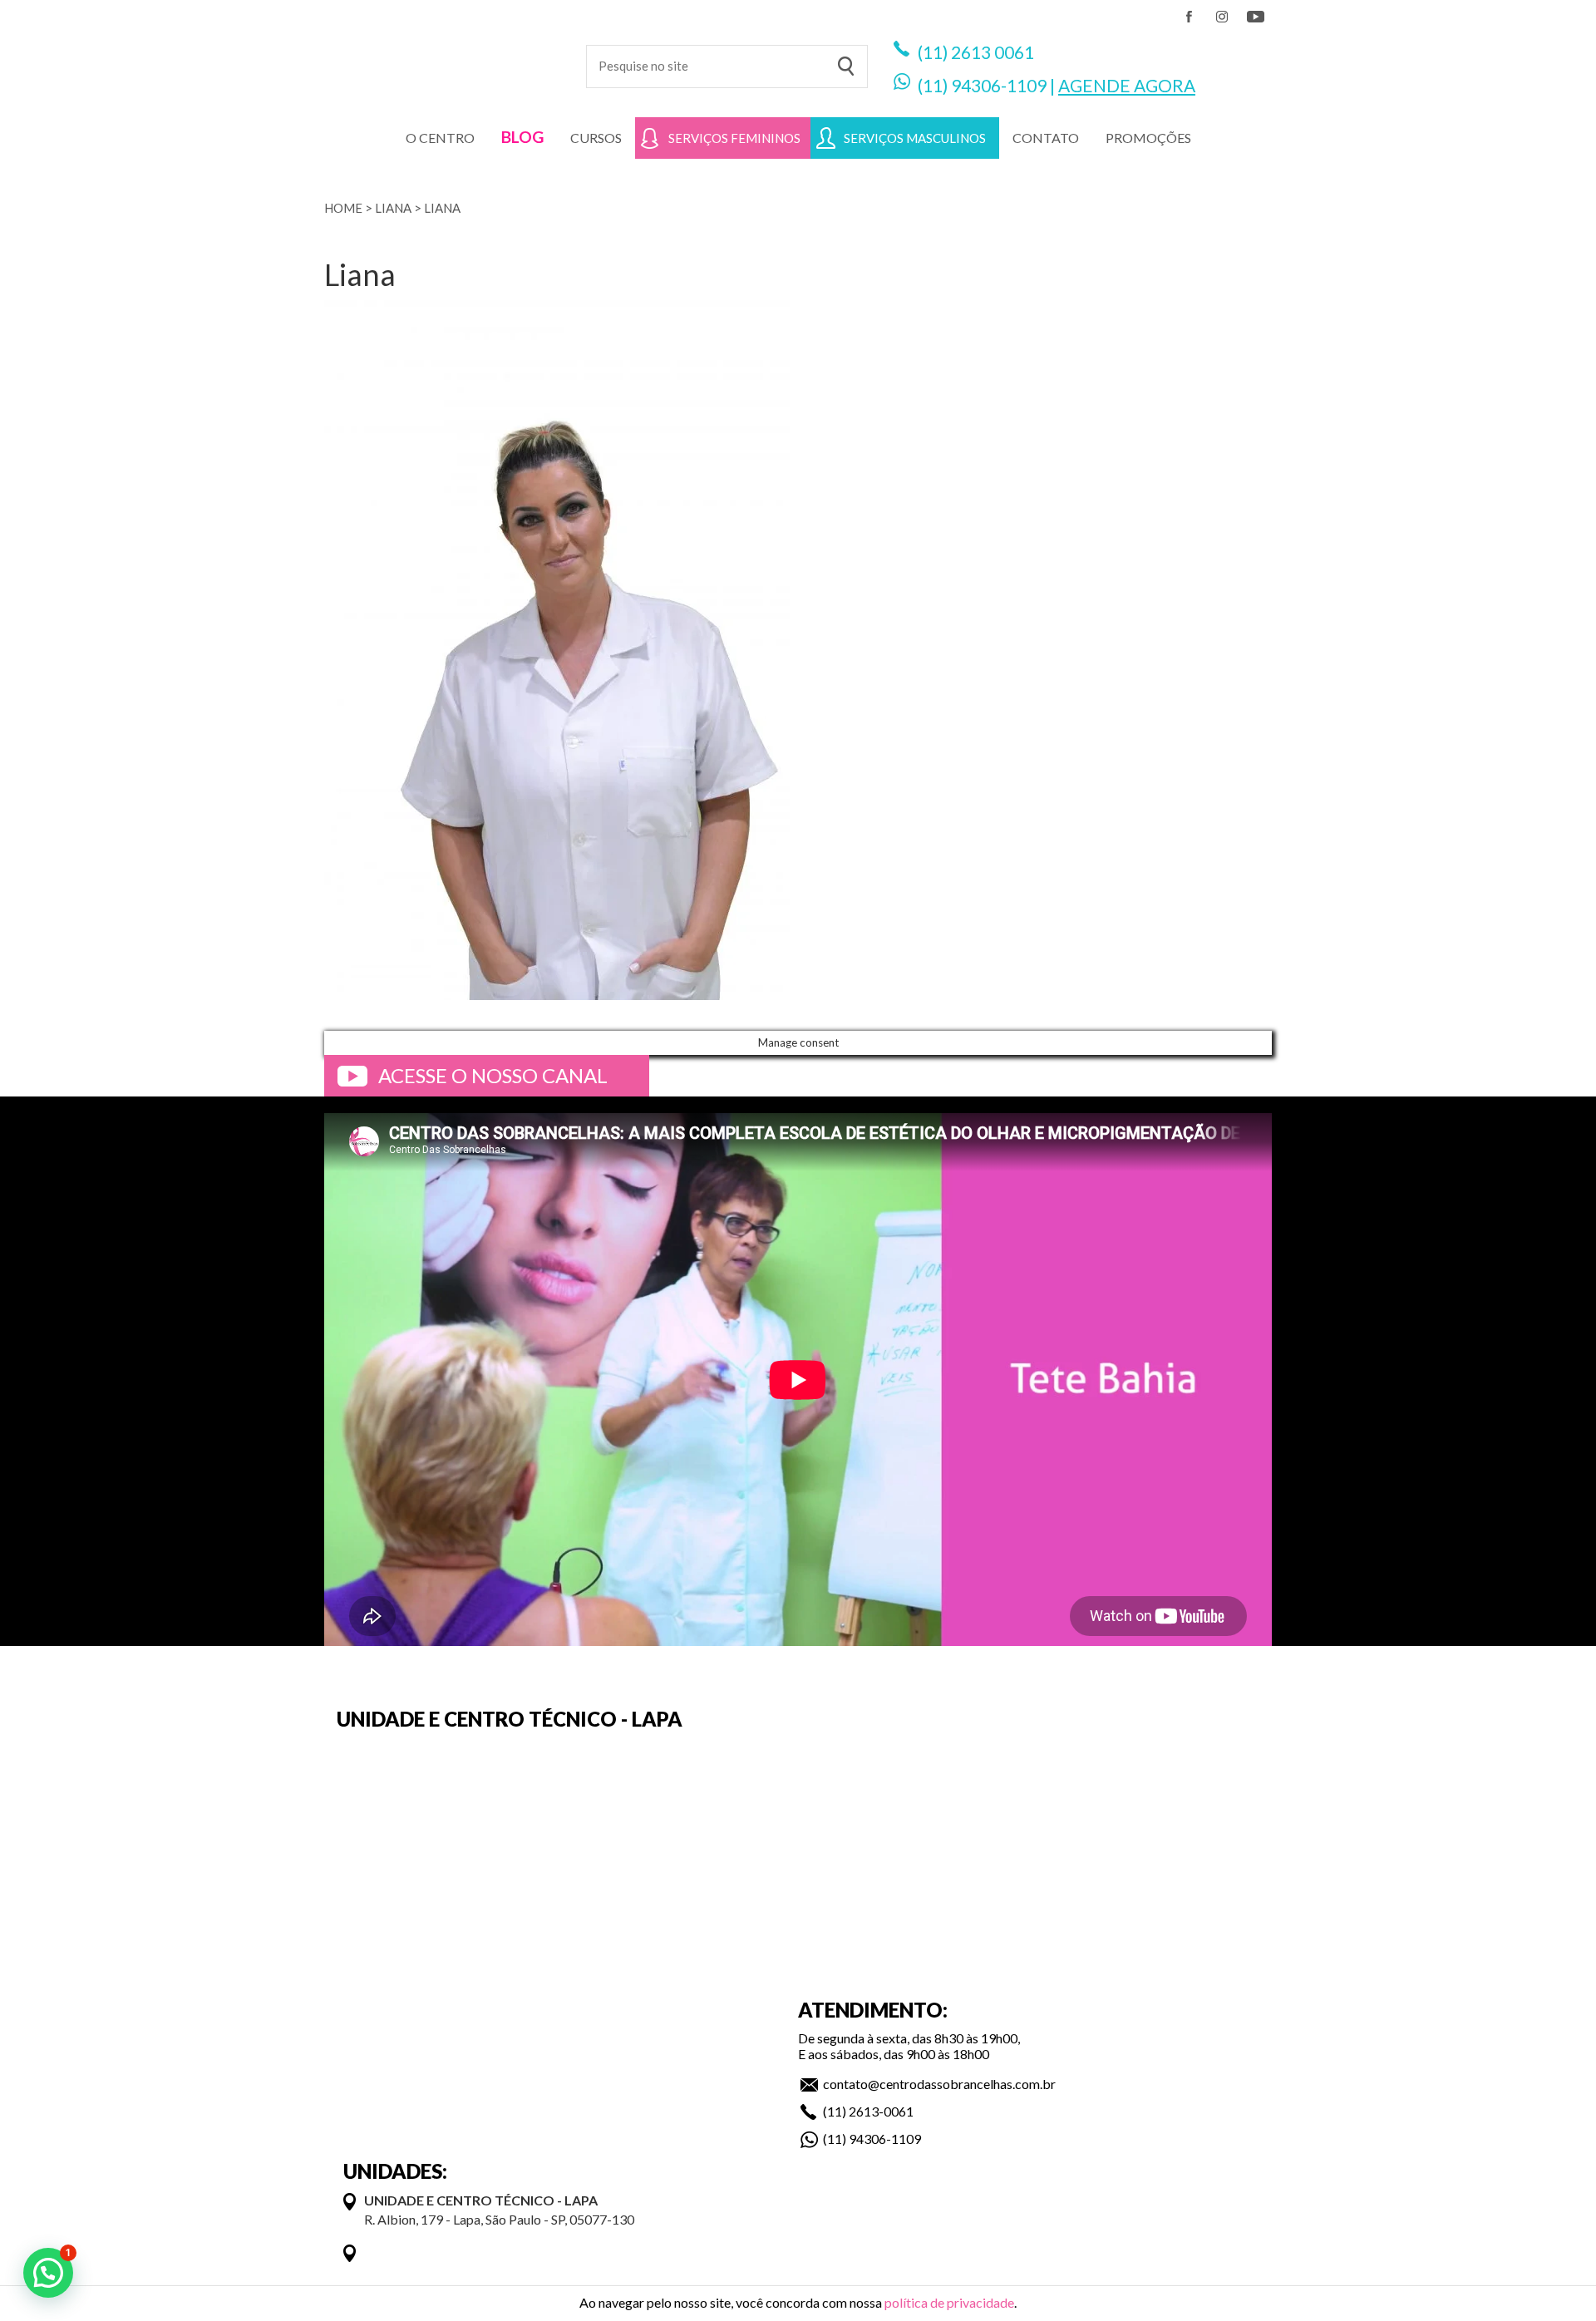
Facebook (1189, 17)
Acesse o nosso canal (493, 1075)
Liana (393, 208)
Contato (1046, 138)
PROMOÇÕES (1148, 138)
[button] (48, 2273)
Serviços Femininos (734, 138)
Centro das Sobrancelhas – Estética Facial (443, 58)
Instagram (1222, 17)
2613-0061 (881, 2111)
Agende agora (1127, 85)
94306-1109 (999, 85)
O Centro (440, 138)
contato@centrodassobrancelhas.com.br (939, 2084)
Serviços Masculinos (915, 138)
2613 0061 (993, 52)
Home (343, 208)
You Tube (1255, 17)
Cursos (596, 138)
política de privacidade (949, 2302)
